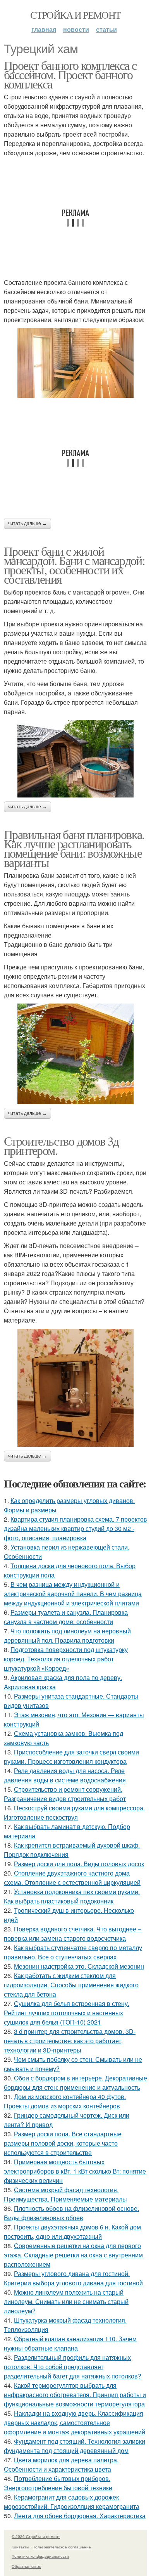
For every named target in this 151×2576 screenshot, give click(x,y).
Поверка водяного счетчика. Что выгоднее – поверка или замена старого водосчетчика (73, 1934)
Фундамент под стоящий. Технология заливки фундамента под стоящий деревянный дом (75, 2446)
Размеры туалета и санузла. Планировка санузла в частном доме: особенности (66, 1617)
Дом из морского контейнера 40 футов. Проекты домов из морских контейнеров (65, 2101)
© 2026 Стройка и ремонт (36, 2536)
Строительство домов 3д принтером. (61, 1145)
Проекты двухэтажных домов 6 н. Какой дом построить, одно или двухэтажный (72, 2232)
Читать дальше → (27, 524)
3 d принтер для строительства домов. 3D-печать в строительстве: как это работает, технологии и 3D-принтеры (70, 2041)
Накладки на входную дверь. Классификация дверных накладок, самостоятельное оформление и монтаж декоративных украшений (75, 2423)
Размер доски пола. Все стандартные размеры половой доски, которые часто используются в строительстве (63, 2143)
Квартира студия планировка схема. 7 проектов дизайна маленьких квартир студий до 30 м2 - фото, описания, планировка (75, 1528)
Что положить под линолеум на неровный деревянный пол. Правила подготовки (67, 1636)
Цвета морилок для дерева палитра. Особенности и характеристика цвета (61, 2464)
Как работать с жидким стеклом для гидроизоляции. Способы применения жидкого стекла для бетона (71, 1985)
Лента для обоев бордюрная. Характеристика (80, 2516)
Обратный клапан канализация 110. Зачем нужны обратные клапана (70, 2343)
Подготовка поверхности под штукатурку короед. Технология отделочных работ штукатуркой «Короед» (66, 1659)
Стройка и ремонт (75, 15)
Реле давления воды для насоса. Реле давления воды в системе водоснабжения (65, 1775)
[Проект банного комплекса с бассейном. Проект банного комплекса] (75, 363)
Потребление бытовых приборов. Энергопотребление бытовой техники (58, 2483)
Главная (44, 29)
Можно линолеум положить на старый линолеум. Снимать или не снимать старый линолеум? (66, 2301)
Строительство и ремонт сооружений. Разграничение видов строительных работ (65, 1794)
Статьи (106, 29)
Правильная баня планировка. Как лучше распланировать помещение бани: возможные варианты (74, 848)
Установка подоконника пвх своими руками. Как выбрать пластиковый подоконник (72, 1896)
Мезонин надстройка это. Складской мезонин (79, 1966)
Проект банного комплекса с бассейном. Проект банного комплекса (70, 74)
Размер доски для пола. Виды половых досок (79, 1864)
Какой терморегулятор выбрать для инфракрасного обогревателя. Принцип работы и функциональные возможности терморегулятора (75, 2395)
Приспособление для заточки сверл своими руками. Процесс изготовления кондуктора (71, 1757)
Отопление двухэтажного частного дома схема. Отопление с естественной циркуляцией (72, 1878)
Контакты (20, 2547)
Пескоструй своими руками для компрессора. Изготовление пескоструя (74, 1812)
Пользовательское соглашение (62, 2547)
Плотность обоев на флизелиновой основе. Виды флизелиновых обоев (71, 2213)
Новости (76, 29)
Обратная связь (26, 2566)
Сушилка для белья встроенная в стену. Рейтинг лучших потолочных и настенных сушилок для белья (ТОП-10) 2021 (67, 2013)
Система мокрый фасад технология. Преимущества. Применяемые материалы (65, 2194)
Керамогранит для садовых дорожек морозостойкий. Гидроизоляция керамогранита (72, 2502)
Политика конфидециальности (40, 2556)
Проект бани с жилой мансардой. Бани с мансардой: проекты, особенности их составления (74, 565)
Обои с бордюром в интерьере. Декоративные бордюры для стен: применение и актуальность (75, 2083)
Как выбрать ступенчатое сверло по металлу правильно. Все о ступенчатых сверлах (73, 1952)
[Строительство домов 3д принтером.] (75, 1388)
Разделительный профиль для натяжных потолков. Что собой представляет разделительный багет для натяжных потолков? (73, 2367)
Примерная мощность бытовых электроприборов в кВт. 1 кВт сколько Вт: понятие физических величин (75, 2171)
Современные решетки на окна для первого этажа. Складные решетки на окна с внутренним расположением (73, 2255)
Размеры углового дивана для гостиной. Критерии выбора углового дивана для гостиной (73, 2278)
